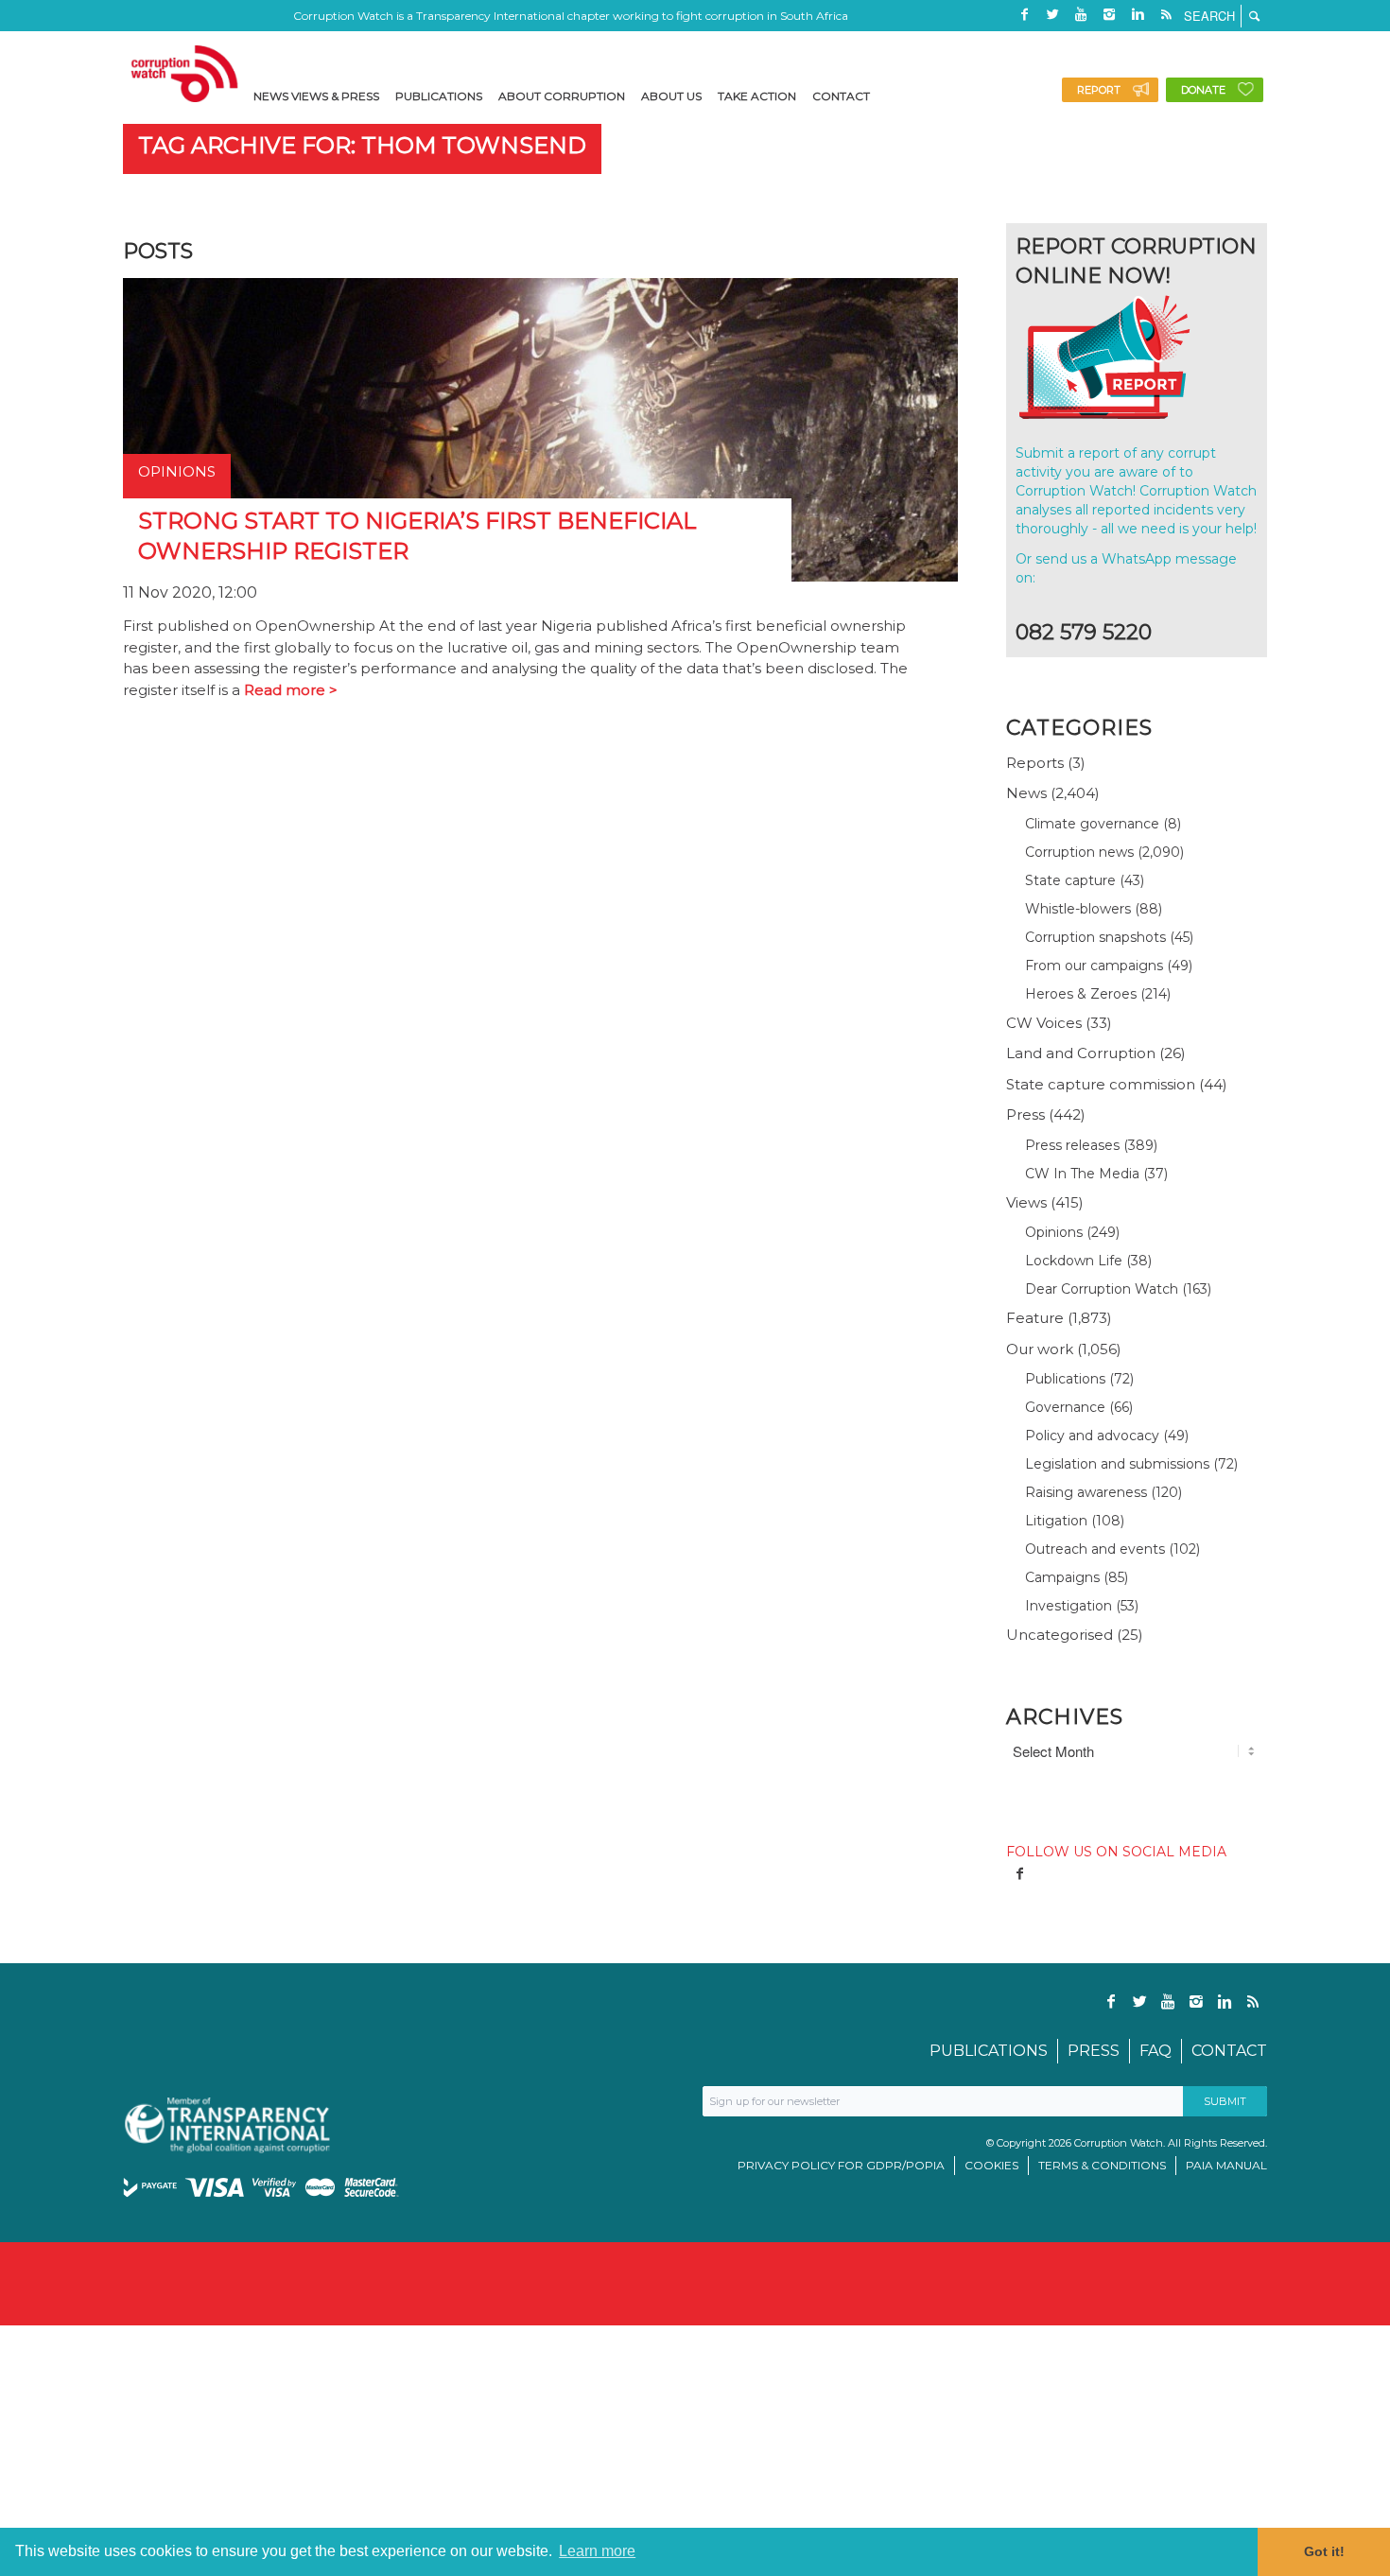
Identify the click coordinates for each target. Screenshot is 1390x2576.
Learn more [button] (597, 2551)
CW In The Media (1082, 1174)
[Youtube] (1081, 14)
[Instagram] (1109, 14)
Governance (1065, 1407)
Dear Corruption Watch (1102, 1289)
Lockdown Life (1074, 1261)
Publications (1065, 1379)
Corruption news (1079, 852)
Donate (1203, 90)
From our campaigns (1094, 966)
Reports (1035, 763)
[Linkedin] (1138, 14)
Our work (1040, 1349)
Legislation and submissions (1117, 1464)
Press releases (1072, 1145)
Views (1026, 1202)
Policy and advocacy (1092, 1436)
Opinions (1054, 1232)
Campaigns (1062, 1577)
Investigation (1069, 1606)
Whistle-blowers (1078, 909)
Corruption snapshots (1095, 937)
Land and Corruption (1081, 1053)
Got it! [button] (1324, 2551)
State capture (1070, 880)
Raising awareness (1086, 1492)
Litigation (1056, 1521)
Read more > (291, 690)
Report (1099, 90)
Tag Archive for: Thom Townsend (362, 145)
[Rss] (1166, 14)
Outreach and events (1095, 1549)
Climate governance (1092, 824)
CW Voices (1044, 1023)
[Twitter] (1052, 14)
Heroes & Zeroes (1081, 994)
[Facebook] (1024, 14)
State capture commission (1101, 1084)
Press (1025, 1114)
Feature (1035, 1318)
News (1026, 793)
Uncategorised (1060, 1635)
